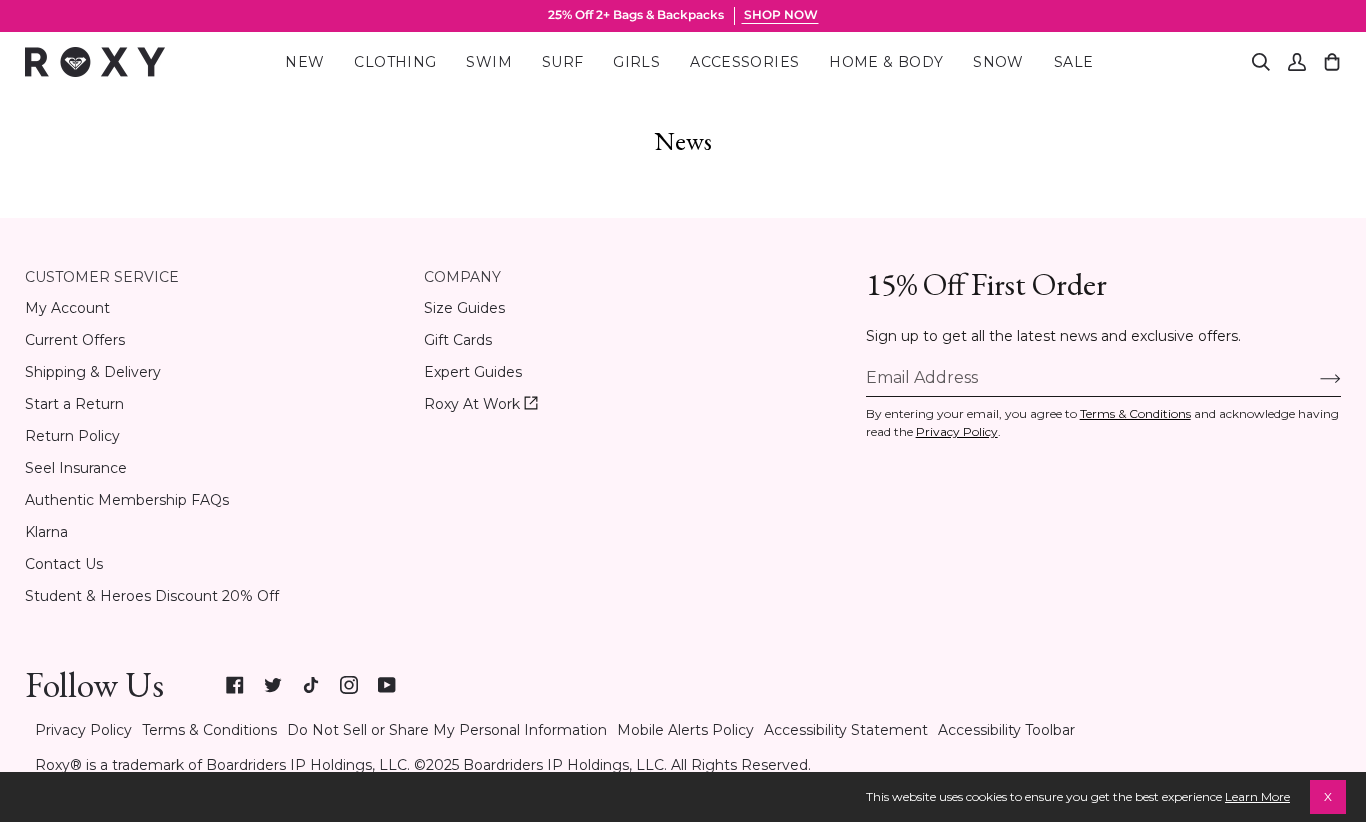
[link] (235, 685)
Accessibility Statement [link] (846, 730)
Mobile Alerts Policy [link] (685, 730)
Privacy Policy (957, 431)
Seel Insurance (76, 468)
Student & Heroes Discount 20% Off (152, 596)
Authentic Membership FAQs (127, 500)
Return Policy (72, 436)
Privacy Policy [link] (83, 730)
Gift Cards (458, 340)
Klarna (46, 532)
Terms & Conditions (1135, 413)
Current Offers (75, 340)
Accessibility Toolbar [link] (1006, 730)
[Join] (1314, 377)
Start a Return (74, 404)
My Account (67, 308)
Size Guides (464, 308)
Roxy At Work (481, 404)
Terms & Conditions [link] (209, 730)
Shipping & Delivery (93, 372)
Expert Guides (473, 372)
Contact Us (64, 564)
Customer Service (102, 277)
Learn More (1257, 796)
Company (462, 277)
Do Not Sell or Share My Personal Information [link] (447, 730)
